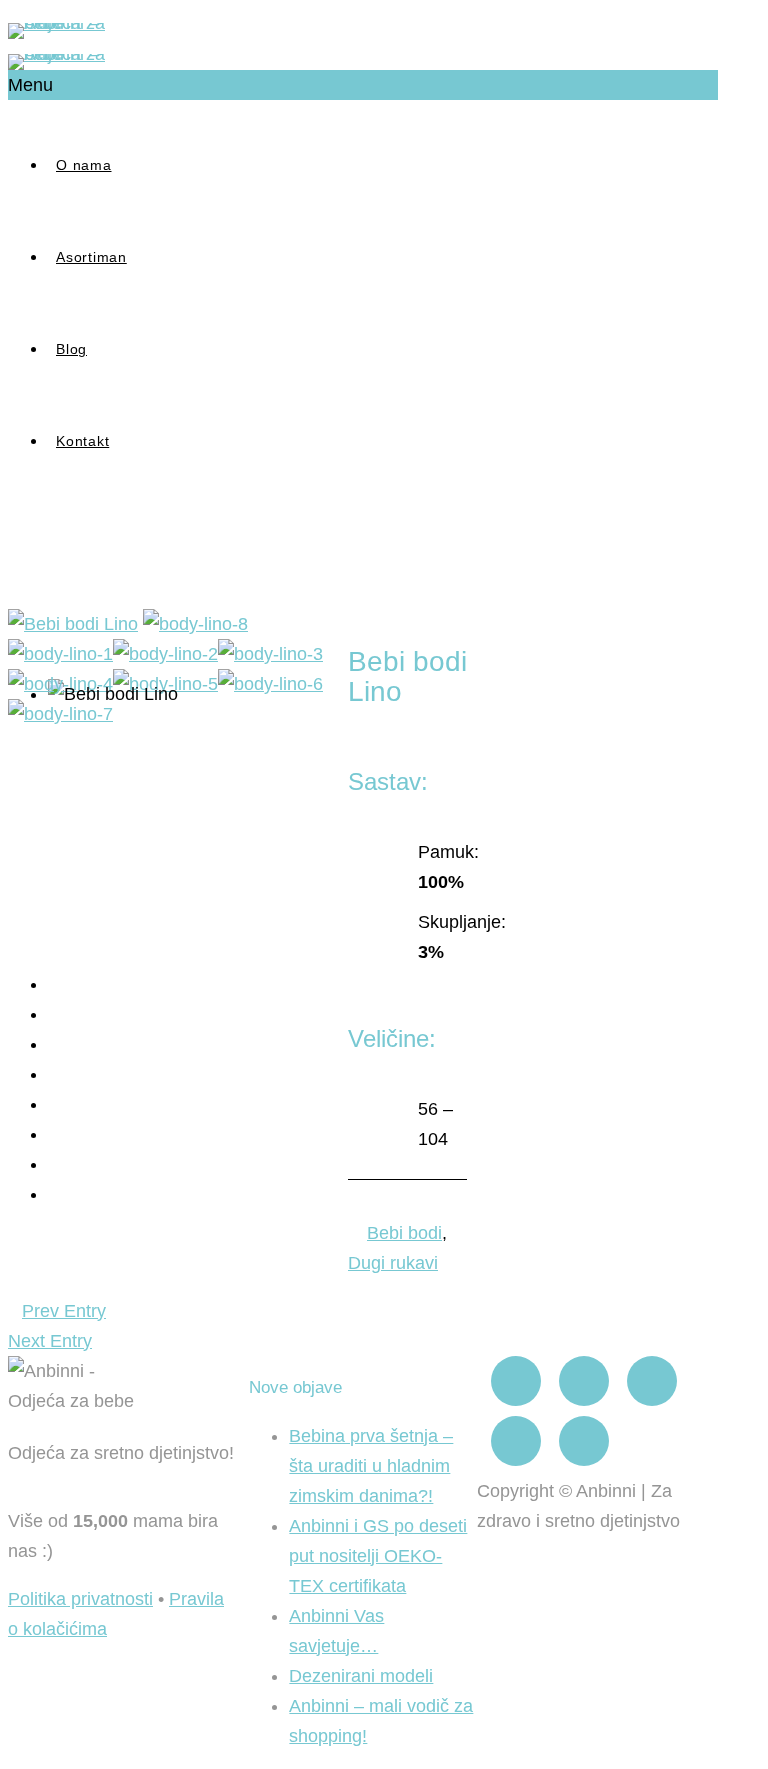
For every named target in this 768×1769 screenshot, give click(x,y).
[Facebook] (516, 1381)
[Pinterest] (652, 1381)
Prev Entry (64, 1311)
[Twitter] (516, 1441)
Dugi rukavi (393, 1263)
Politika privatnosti (80, 1599)
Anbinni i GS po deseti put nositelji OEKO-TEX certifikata (378, 1556)
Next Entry (50, 1341)
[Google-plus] (584, 1441)
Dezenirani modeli (361, 1676)
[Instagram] (584, 1381)
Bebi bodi (404, 1233)
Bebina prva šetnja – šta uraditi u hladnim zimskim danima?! (371, 1466)
